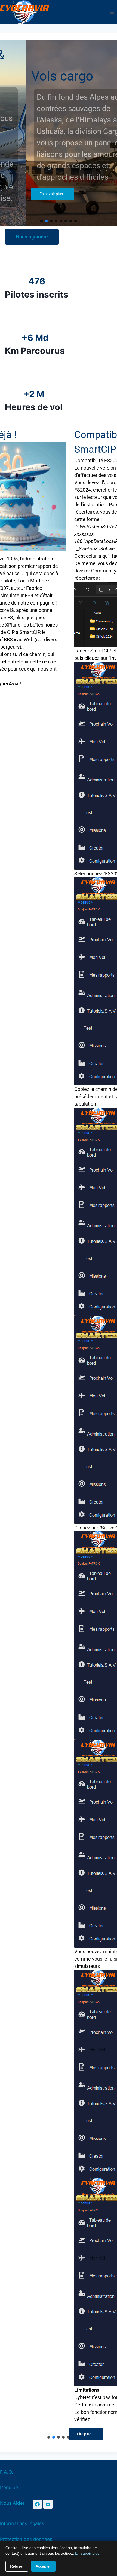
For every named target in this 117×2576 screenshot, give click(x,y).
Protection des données (26, 2539)
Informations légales (22, 2523)
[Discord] (48, 2504)
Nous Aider (12, 2503)
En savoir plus (87, 2553)
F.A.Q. (7, 2472)
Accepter (43, 2566)
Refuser (17, 2566)
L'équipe (9, 2488)
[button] (41, 221)
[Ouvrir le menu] (112, 12)
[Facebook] (37, 2504)
